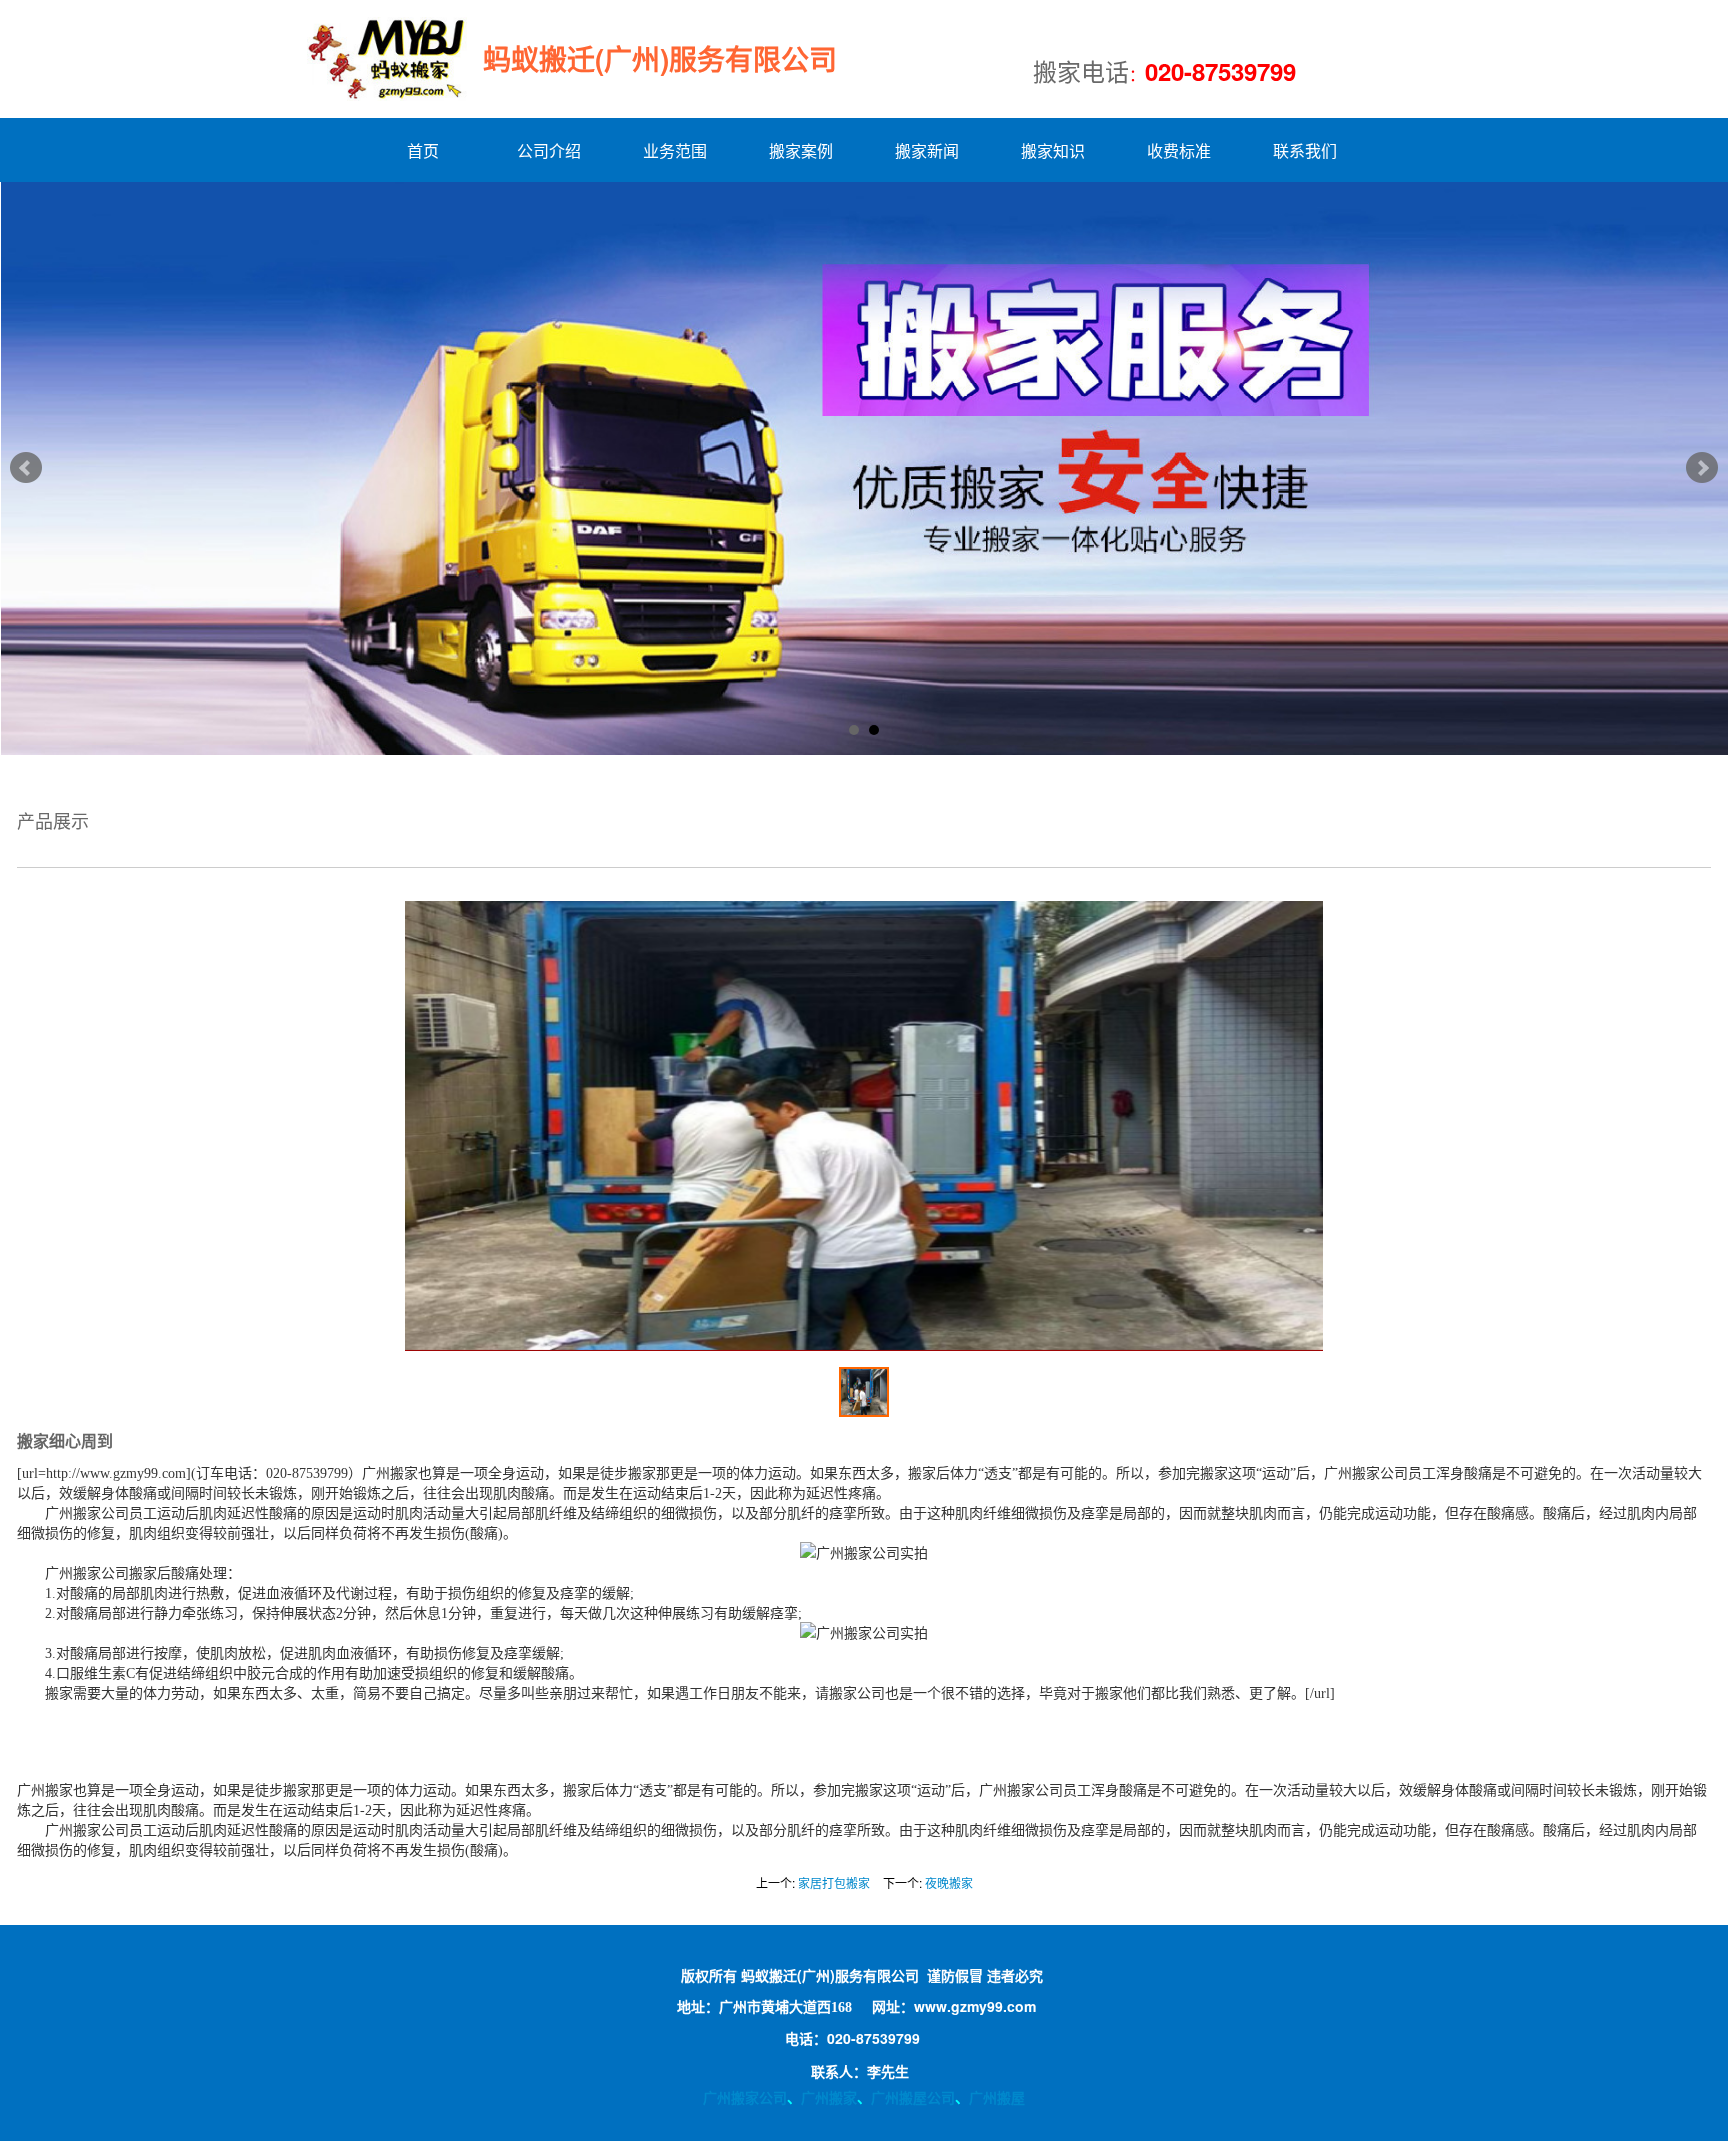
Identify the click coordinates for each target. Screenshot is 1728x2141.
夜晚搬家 (949, 1882)
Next (1702, 468)
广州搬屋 (997, 2097)
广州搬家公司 (745, 2097)
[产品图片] (863, 1126)
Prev (26, 468)
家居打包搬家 (834, 1882)
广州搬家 (829, 2097)
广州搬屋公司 (913, 2097)
